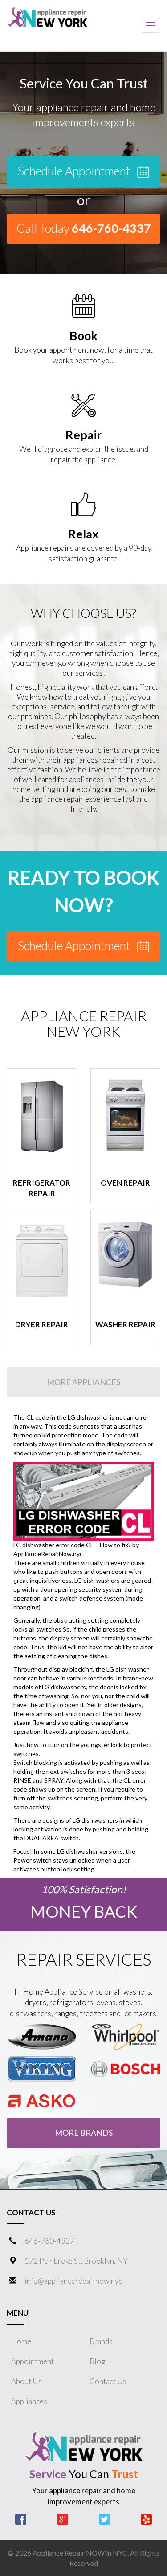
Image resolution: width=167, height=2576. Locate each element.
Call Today (84, 228)
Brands (101, 2341)
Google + (63, 2519)
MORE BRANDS (84, 2133)
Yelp (146, 2519)
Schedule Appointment (75, 171)
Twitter (104, 2519)
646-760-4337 (49, 2241)
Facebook (21, 2519)
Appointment (33, 2361)
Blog (97, 2361)
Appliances (29, 2401)
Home (21, 2341)
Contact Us (108, 2381)
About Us (26, 2381)
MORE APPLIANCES (83, 1382)
